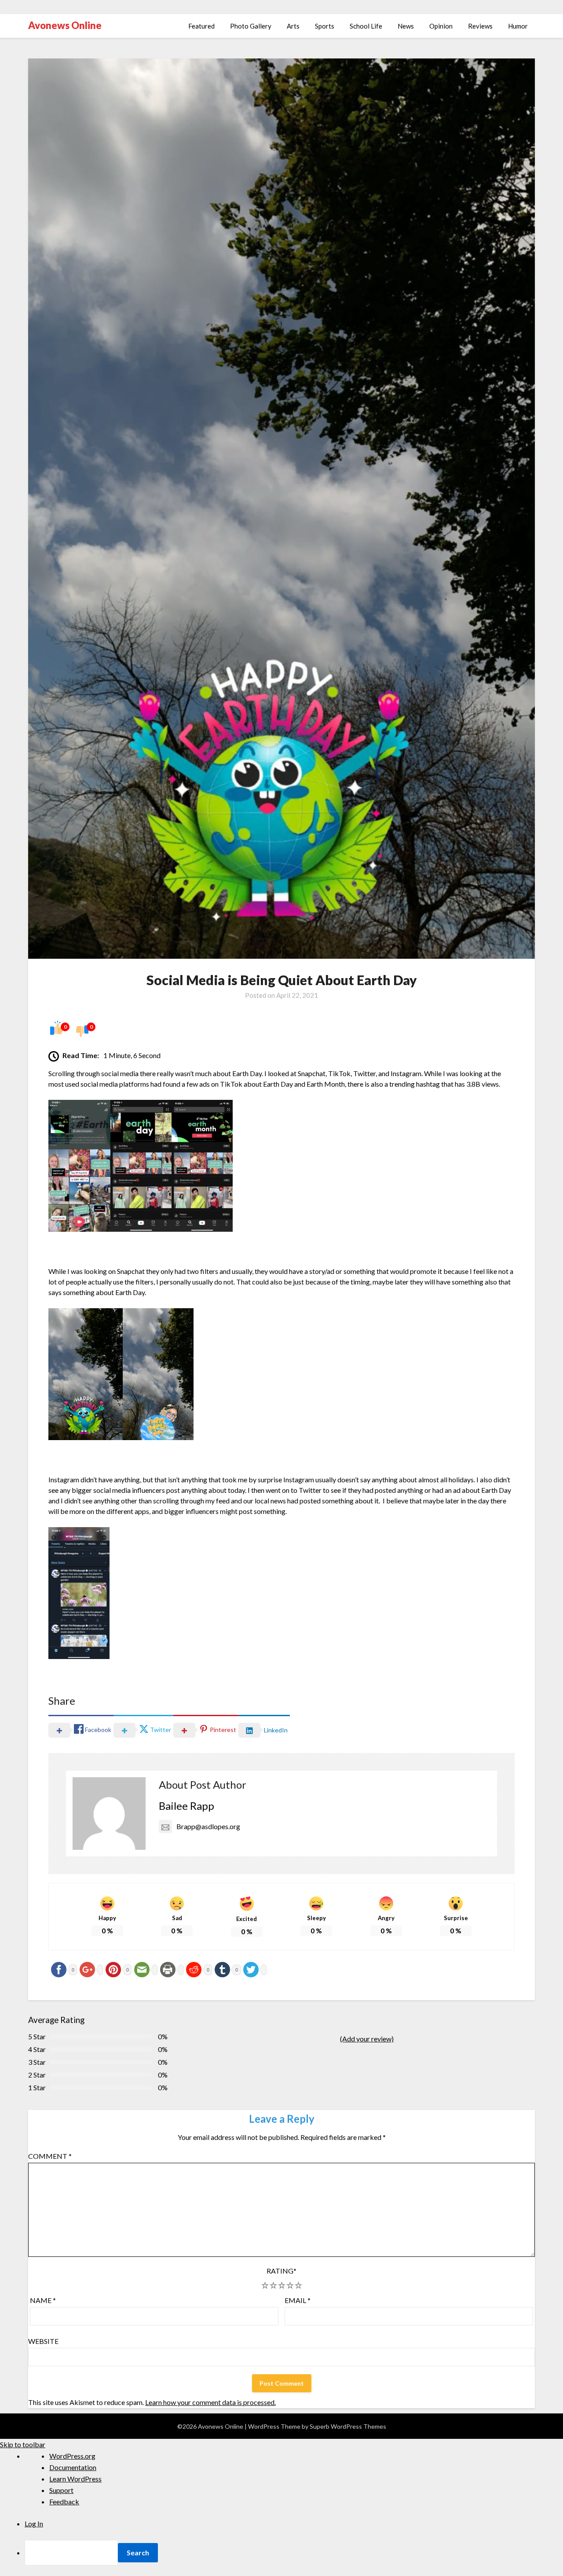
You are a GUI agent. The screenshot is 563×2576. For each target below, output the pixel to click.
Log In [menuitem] (34, 2523)
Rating (281, 2271)
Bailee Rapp (186, 1806)
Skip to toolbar (23, 2444)
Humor (518, 26)
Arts (293, 26)
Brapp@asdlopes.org (208, 1826)
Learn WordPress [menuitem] (75, 2479)
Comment (50, 2156)
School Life (366, 26)
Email (298, 2300)
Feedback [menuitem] (64, 2501)
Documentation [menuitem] (73, 2467)
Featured (201, 26)
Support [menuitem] (61, 2490)
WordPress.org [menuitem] (72, 2456)
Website (43, 2341)
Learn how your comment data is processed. (210, 2402)
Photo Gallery (251, 26)
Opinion (441, 26)
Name (43, 2300)
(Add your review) (367, 2039)
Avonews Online (65, 25)
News (406, 26)
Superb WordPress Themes (348, 2426)
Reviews (480, 26)
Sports (325, 26)
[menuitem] (294, 2553)
